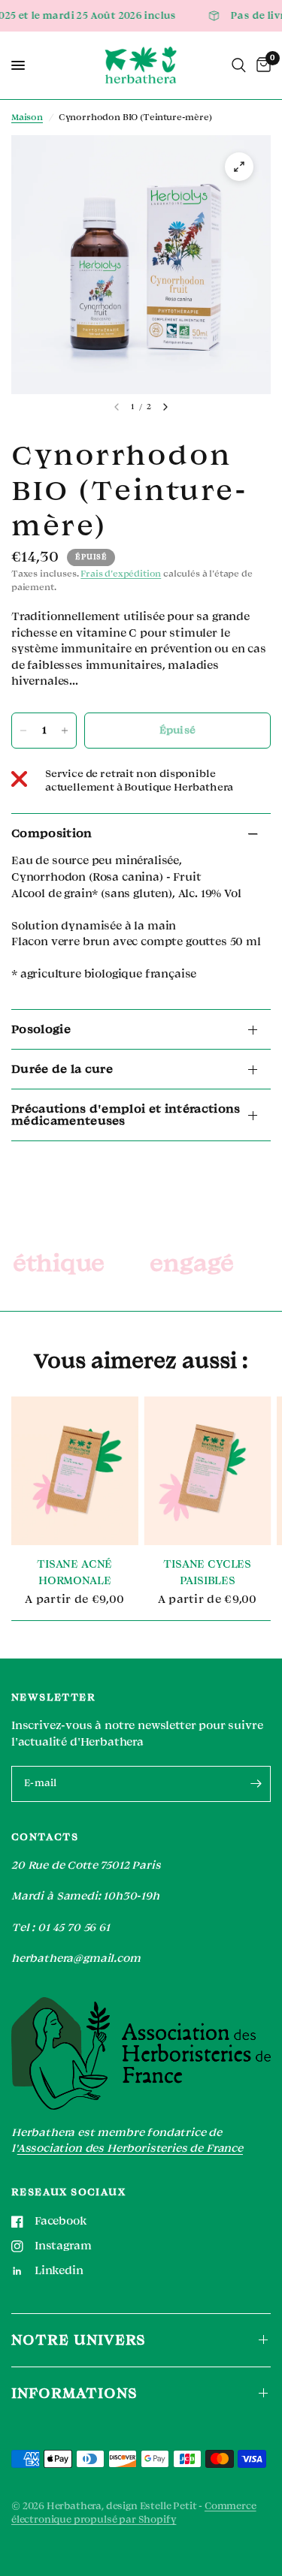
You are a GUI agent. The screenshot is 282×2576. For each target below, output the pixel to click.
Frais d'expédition (121, 574)
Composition (52, 833)
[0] (261, 65)
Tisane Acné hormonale (74, 1573)
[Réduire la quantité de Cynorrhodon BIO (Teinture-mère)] (23, 731)
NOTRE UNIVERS (79, 2340)
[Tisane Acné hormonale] (75, 1471)
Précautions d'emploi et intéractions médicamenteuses (126, 1115)
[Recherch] (239, 65)
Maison (27, 118)
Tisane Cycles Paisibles (207, 1573)
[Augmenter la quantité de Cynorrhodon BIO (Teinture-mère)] (65, 731)
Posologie (41, 1029)
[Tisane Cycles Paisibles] (208, 1471)
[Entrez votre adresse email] (256, 1784)
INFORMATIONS (74, 2393)
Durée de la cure (62, 1069)
